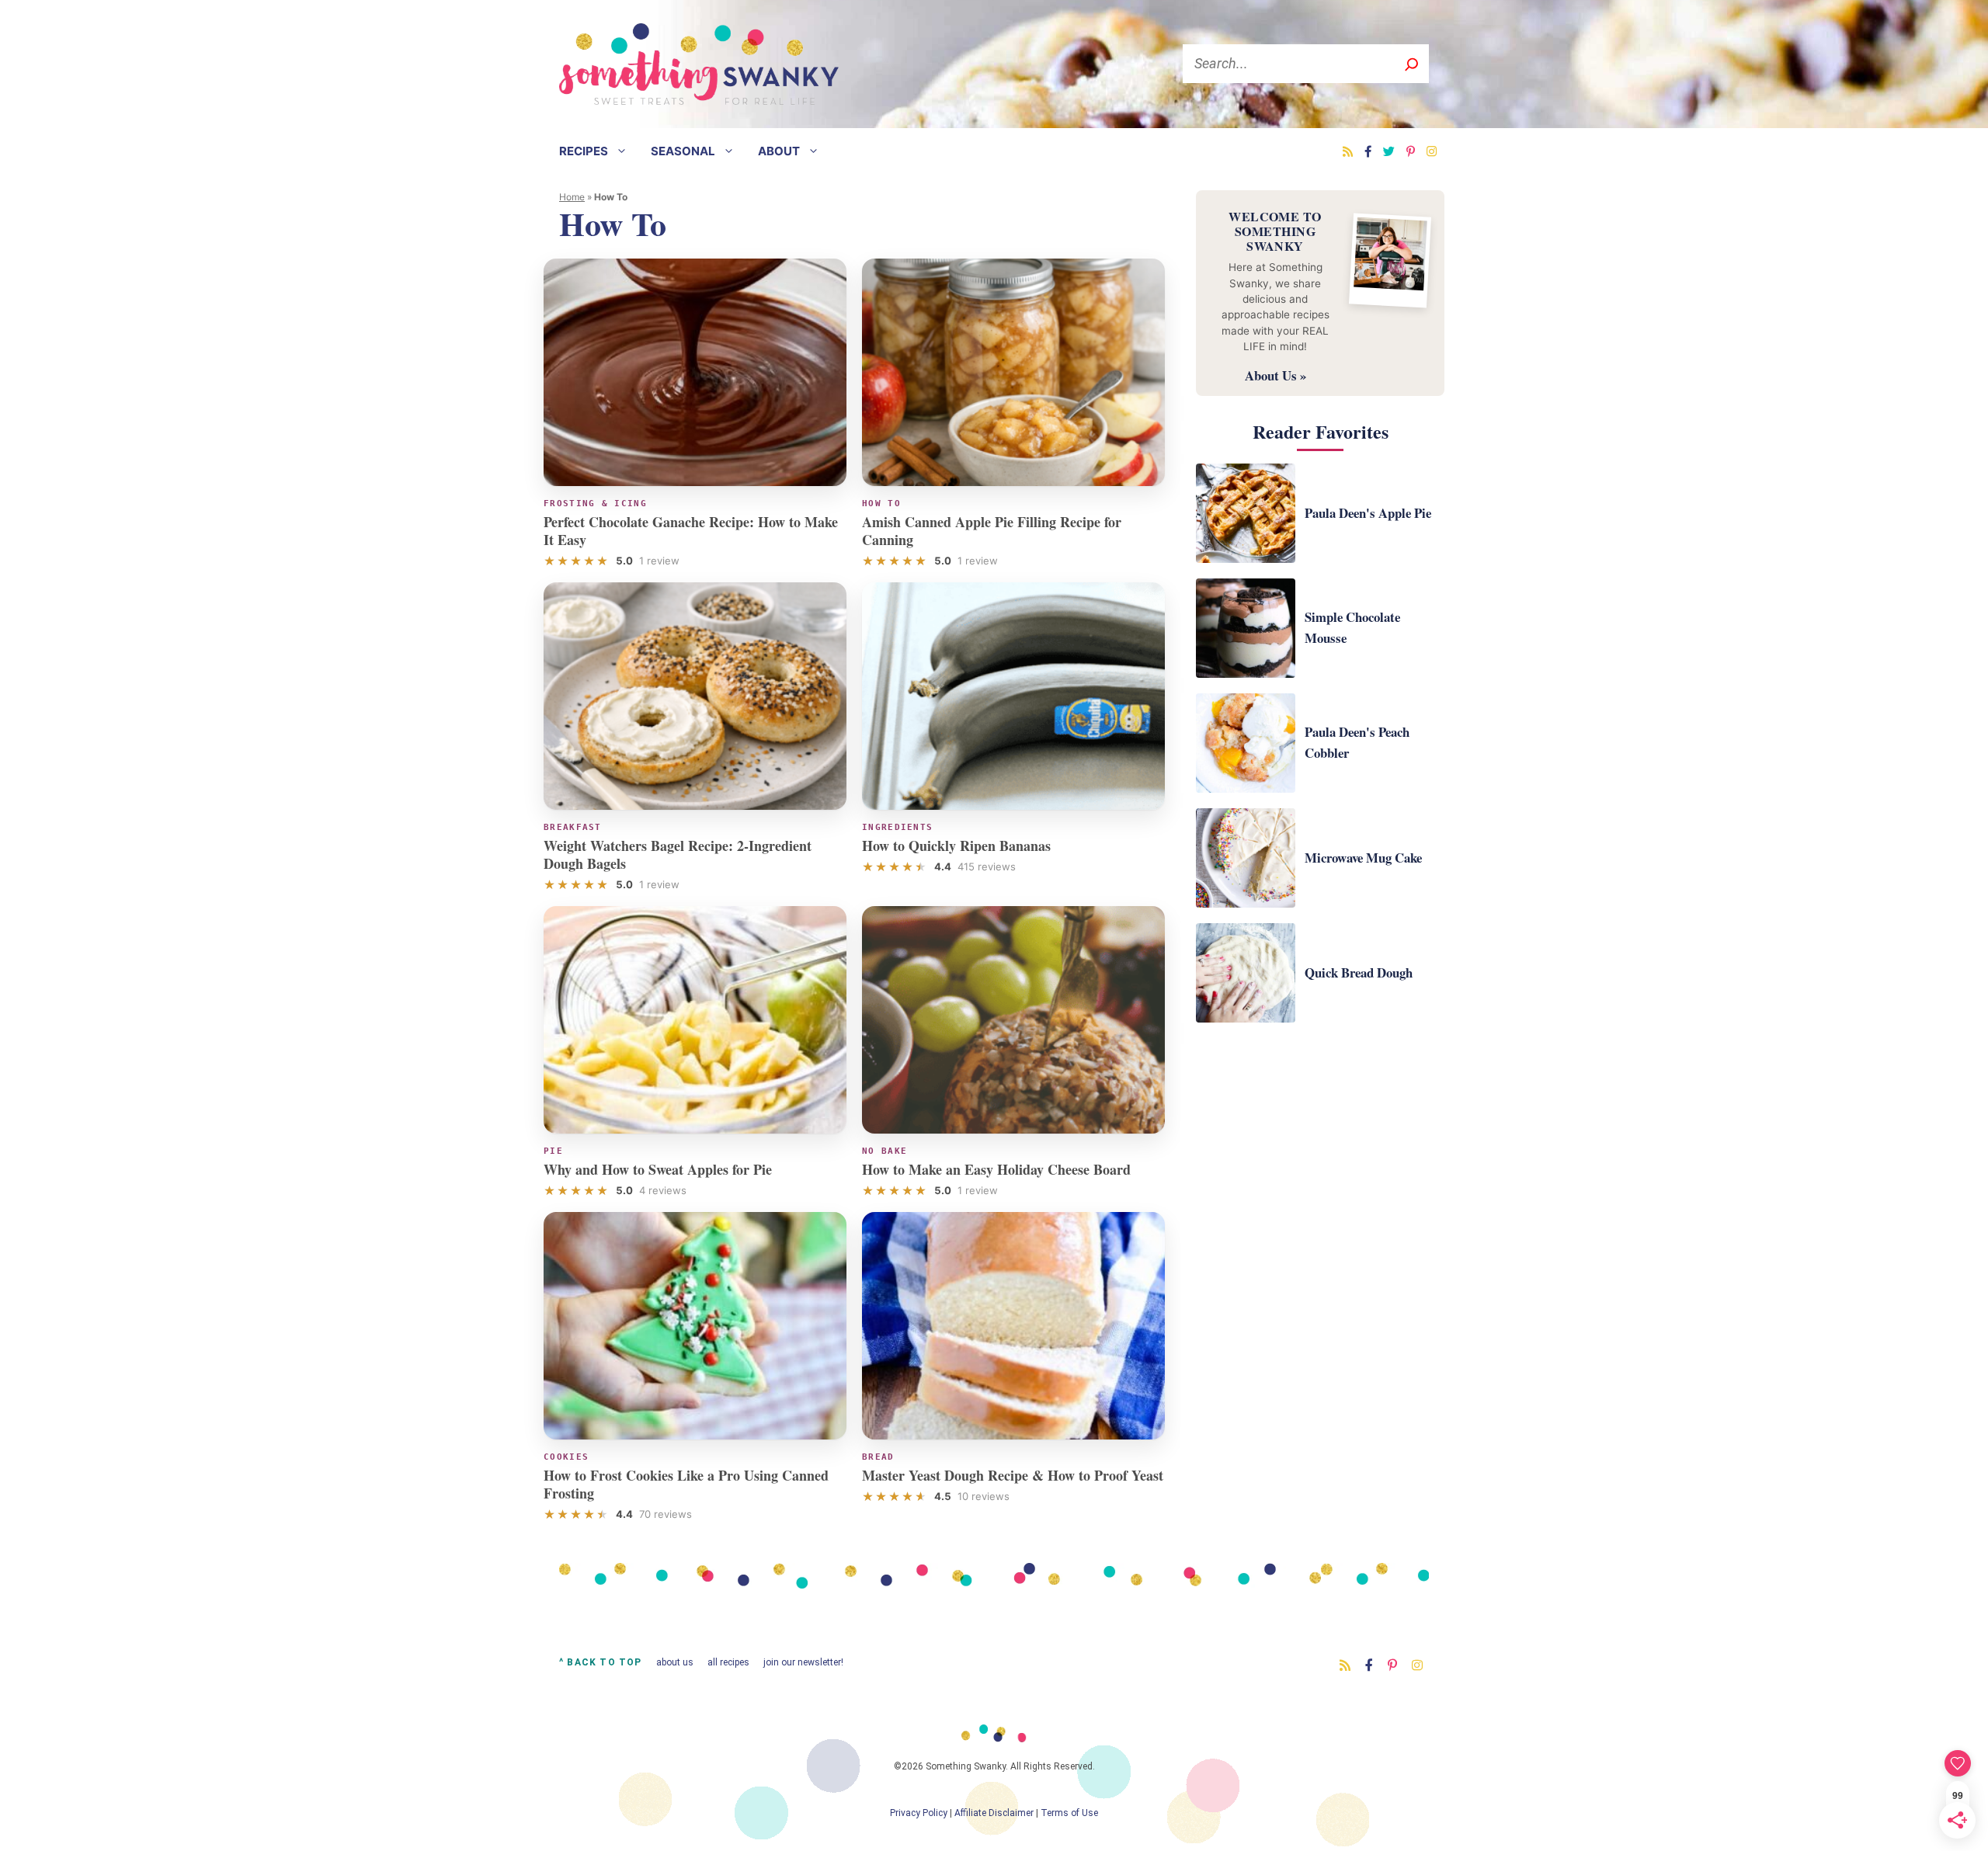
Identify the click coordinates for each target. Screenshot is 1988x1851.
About (779, 151)
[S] (1411, 64)
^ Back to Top (601, 1662)
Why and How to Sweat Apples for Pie (658, 1169)
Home (572, 197)
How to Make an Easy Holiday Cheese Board (996, 1169)
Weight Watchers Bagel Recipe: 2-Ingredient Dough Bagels (678, 854)
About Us (675, 1662)
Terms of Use (1069, 1813)
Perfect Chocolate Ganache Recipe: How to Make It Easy (691, 531)
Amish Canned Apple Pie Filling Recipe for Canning (992, 531)
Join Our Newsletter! (803, 1662)
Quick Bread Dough (1359, 972)
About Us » (1276, 375)
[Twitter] (1389, 151)
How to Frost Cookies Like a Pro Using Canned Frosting (686, 1484)
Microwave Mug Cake (1363, 858)
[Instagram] (1432, 151)
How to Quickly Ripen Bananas (956, 846)
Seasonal (683, 151)
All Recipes (728, 1662)
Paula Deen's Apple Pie (1368, 513)
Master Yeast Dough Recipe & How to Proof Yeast (1013, 1475)
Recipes (584, 151)
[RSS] (1348, 151)
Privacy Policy (919, 1813)
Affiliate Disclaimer (994, 1813)
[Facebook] (1368, 151)
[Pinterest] (1411, 151)
